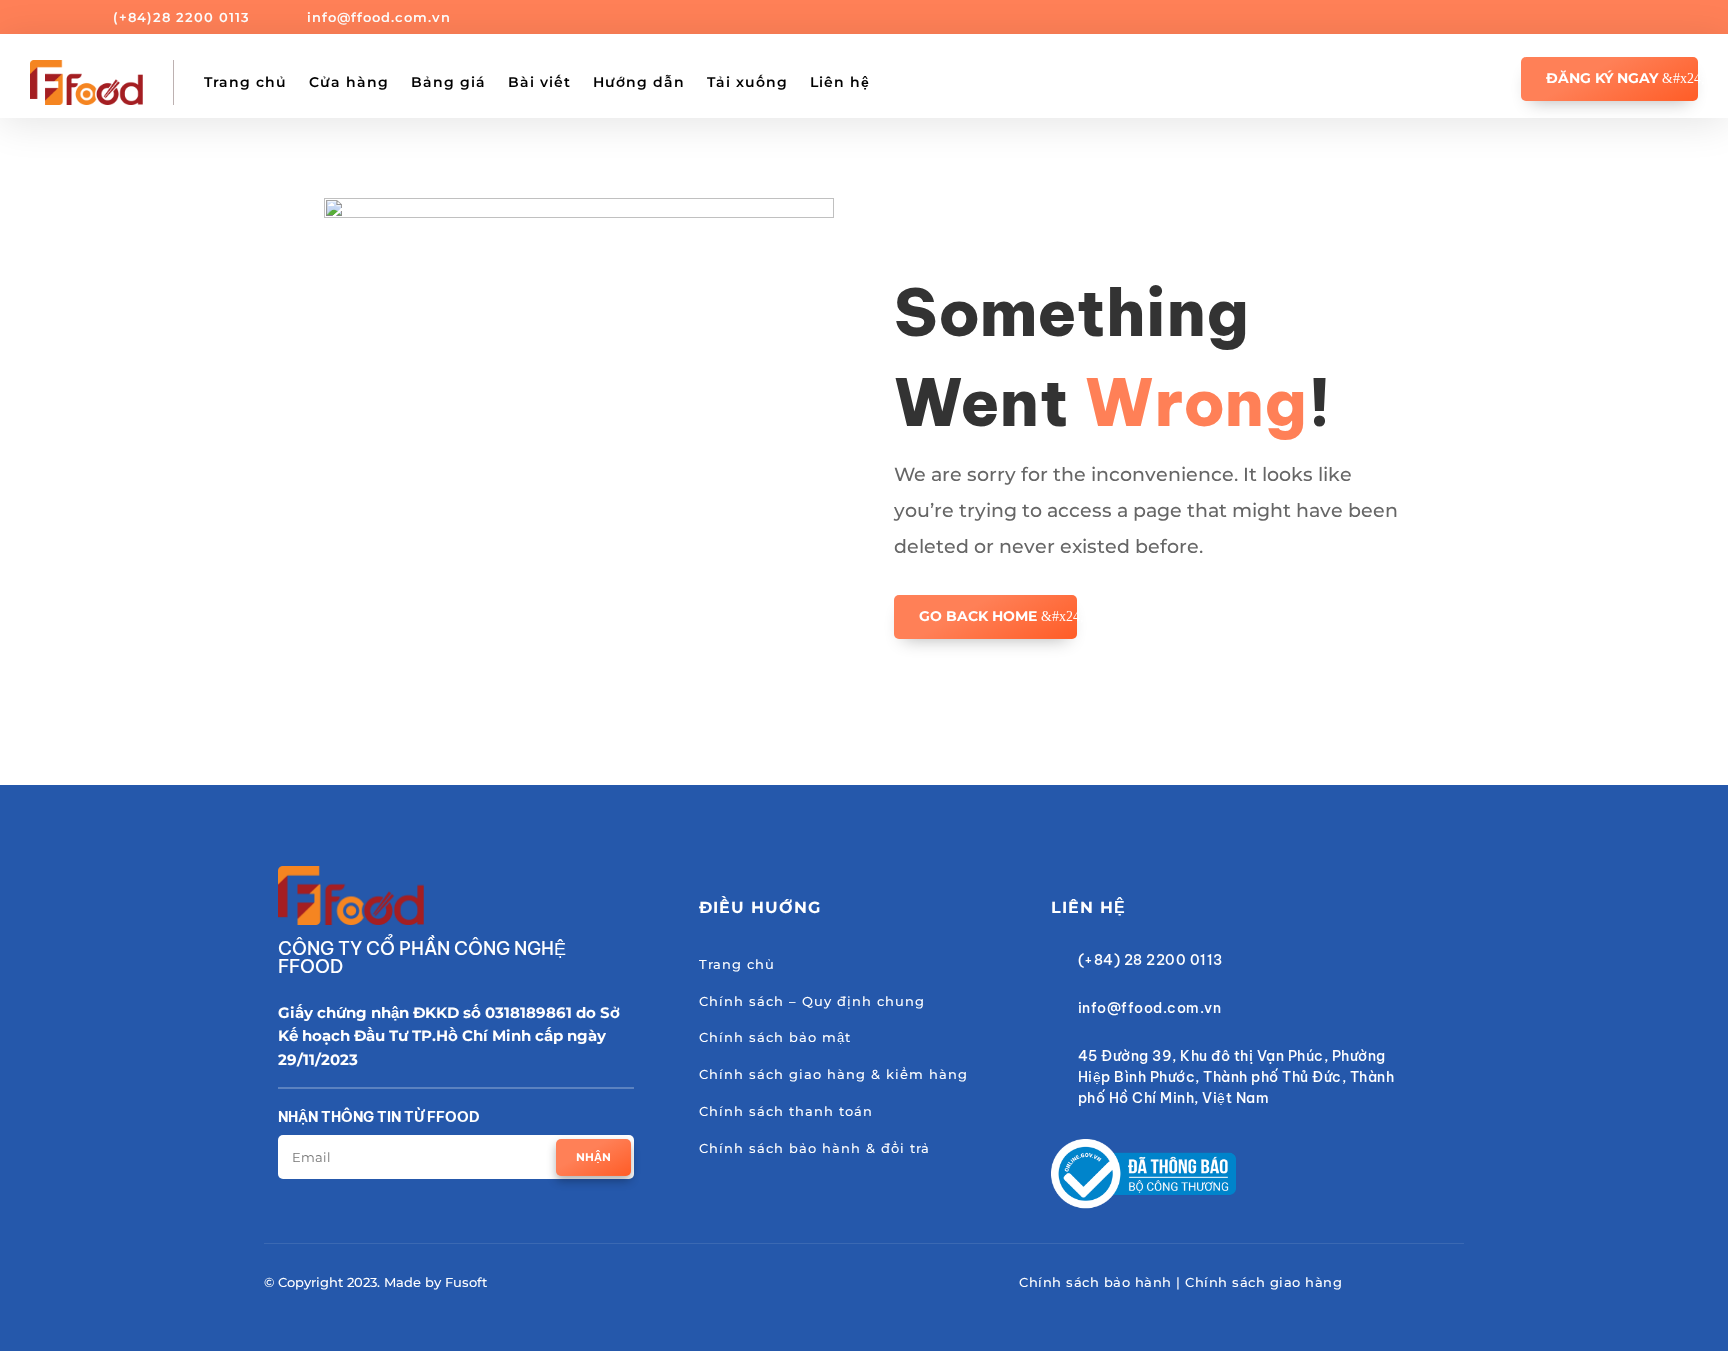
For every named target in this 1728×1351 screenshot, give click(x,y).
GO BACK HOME (978, 616)
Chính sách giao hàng (1263, 1282)
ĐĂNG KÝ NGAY (1602, 78)
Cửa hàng (349, 82)
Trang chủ (245, 82)
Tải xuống (747, 82)
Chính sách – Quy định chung (812, 1001)
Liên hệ (840, 82)
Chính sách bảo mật (775, 1037)
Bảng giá (448, 82)
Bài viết (539, 82)
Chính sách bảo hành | (1102, 1282)
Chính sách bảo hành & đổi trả (814, 1148)
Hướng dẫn (639, 82)
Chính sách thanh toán (786, 1111)
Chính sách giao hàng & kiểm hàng (833, 1074)
